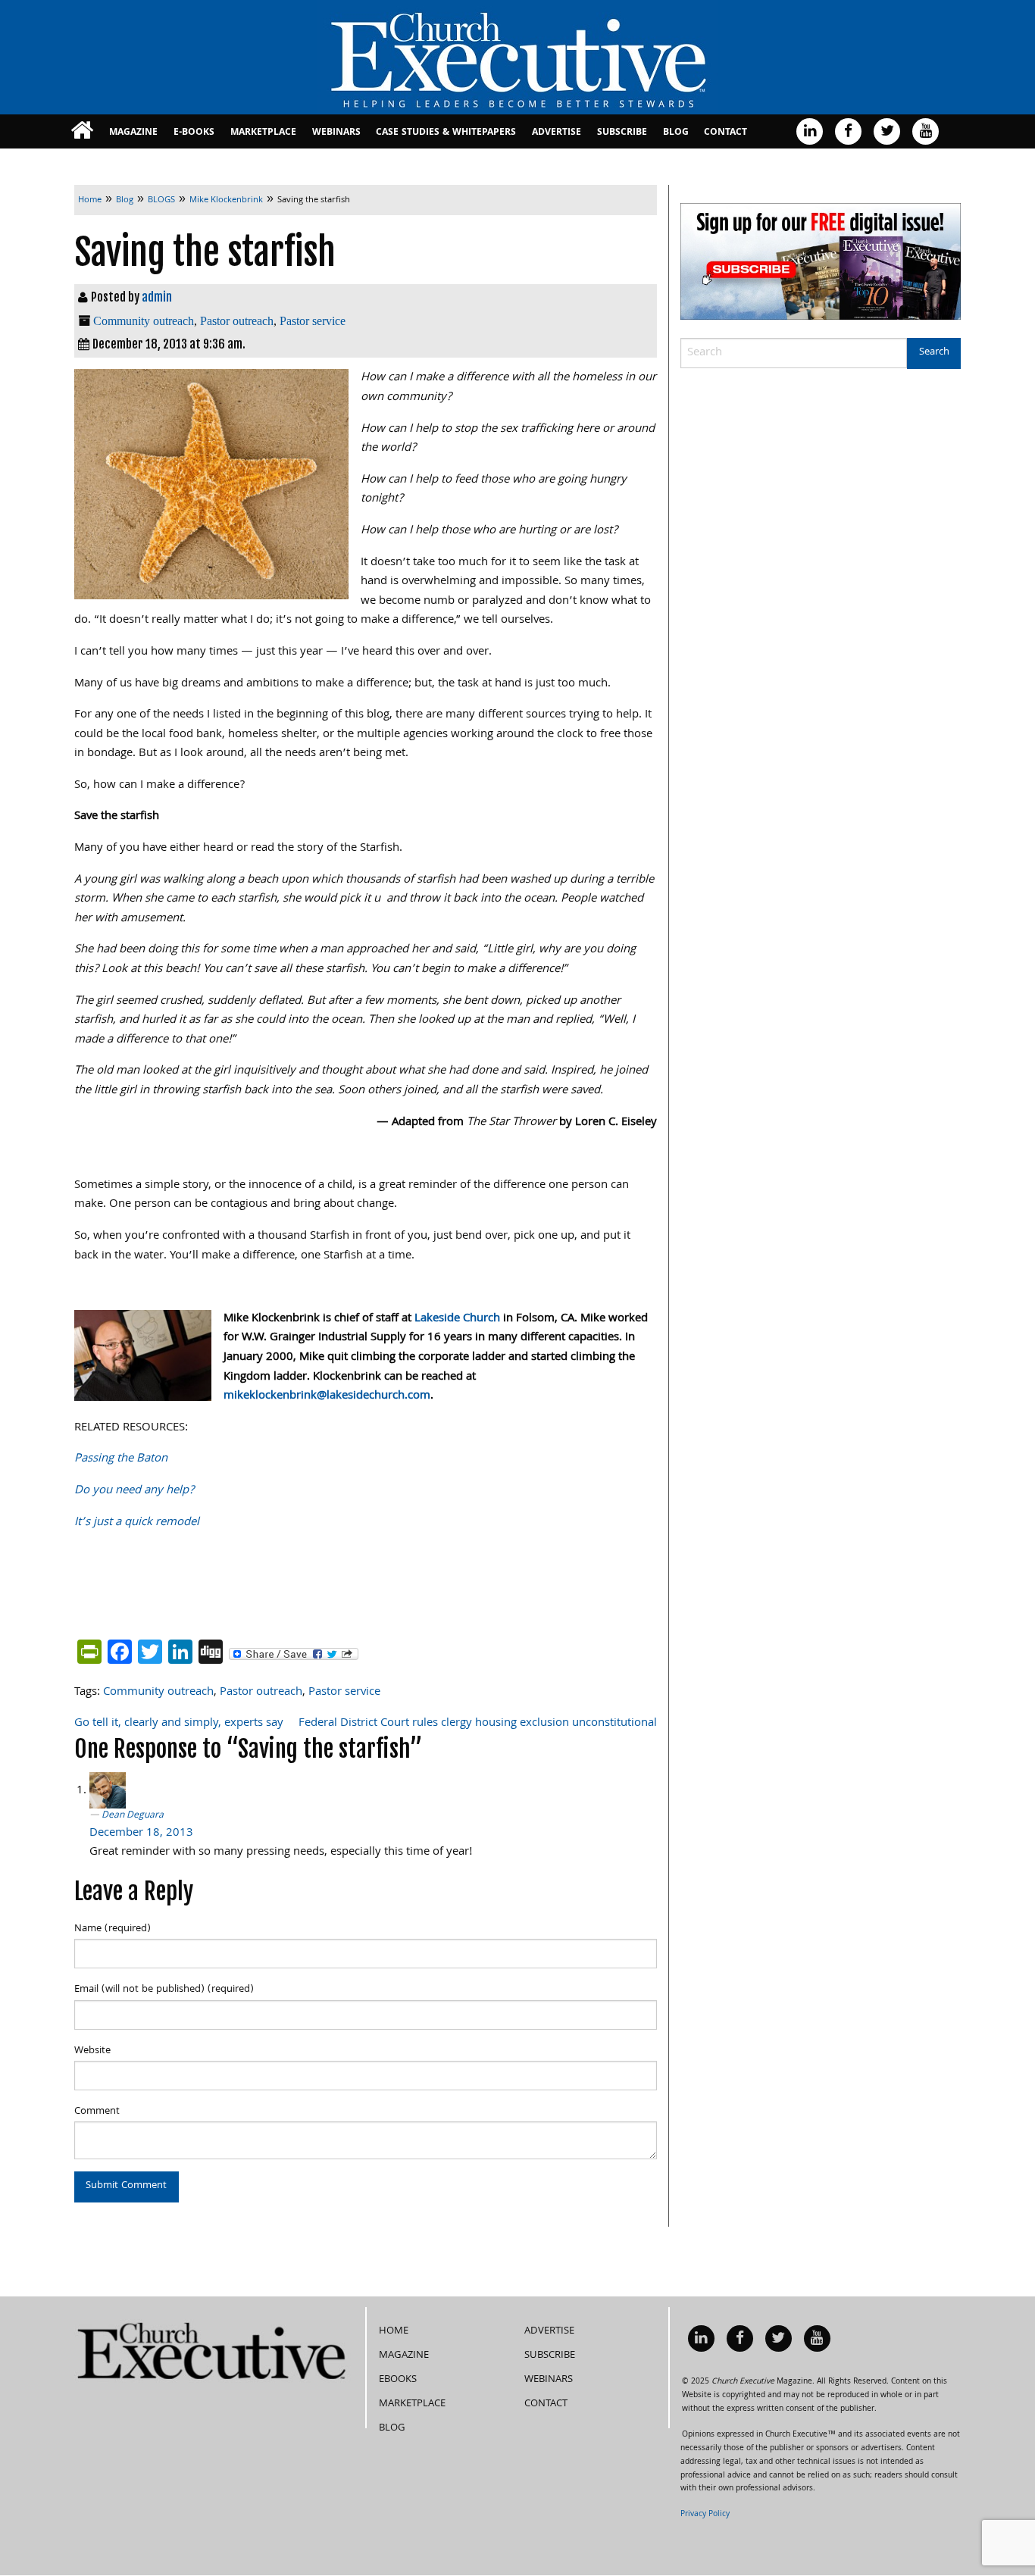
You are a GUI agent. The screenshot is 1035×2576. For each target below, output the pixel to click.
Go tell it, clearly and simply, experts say (179, 1724)
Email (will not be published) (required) (164, 1990)
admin (157, 297)
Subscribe (622, 133)
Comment (97, 2112)
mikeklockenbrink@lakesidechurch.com (327, 1396)
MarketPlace (263, 133)
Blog (676, 133)
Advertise (557, 133)
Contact (725, 133)
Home (394, 2331)
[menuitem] (82, 131)
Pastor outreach (237, 321)
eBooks (398, 2380)
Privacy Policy (705, 2515)
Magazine (133, 133)
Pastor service (313, 321)
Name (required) (113, 1929)
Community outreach (144, 321)
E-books (194, 133)
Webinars (336, 133)
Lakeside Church (457, 1319)
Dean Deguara (133, 1816)
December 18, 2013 (141, 1834)
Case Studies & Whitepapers (446, 133)
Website (92, 2051)
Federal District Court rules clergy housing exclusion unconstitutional (478, 1724)
